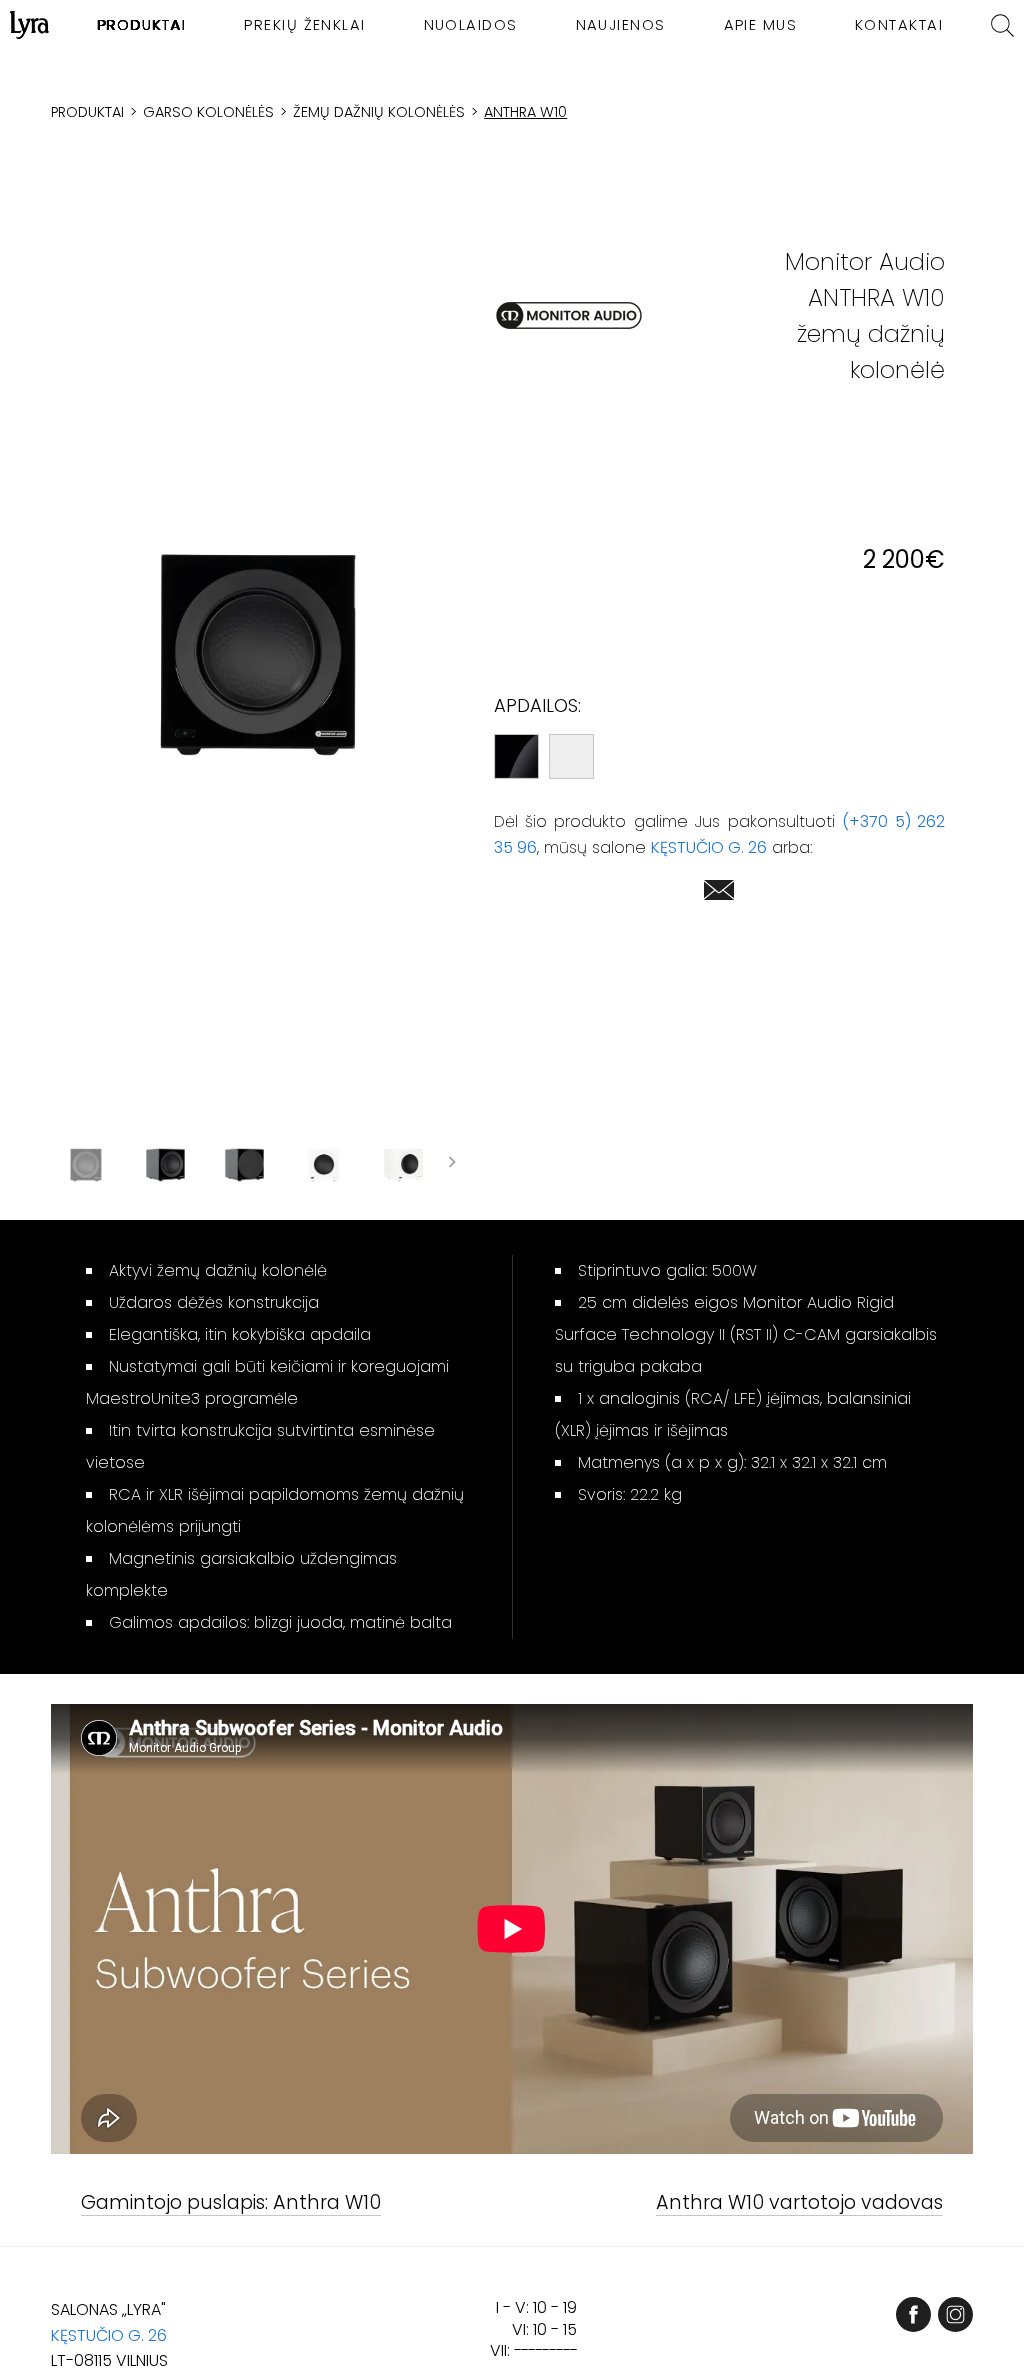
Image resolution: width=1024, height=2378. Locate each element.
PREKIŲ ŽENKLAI (305, 25)
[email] (719, 893)
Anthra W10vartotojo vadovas (799, 2203)
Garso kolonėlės (208, 112)
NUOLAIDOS (471, 25)
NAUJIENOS (621, 25)
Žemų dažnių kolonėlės (379, 112)
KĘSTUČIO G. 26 (709, 847)
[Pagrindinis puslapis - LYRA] (29, 25)
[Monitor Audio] (569, 315)
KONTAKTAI (899, 25)
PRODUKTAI (141, 25)
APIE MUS (761, 25)
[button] (258, 654)
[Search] (1002, 25)
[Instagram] (955, 2314)
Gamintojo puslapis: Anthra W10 (231, 2203)
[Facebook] (913, 2314)
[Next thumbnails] (452, 1165)
